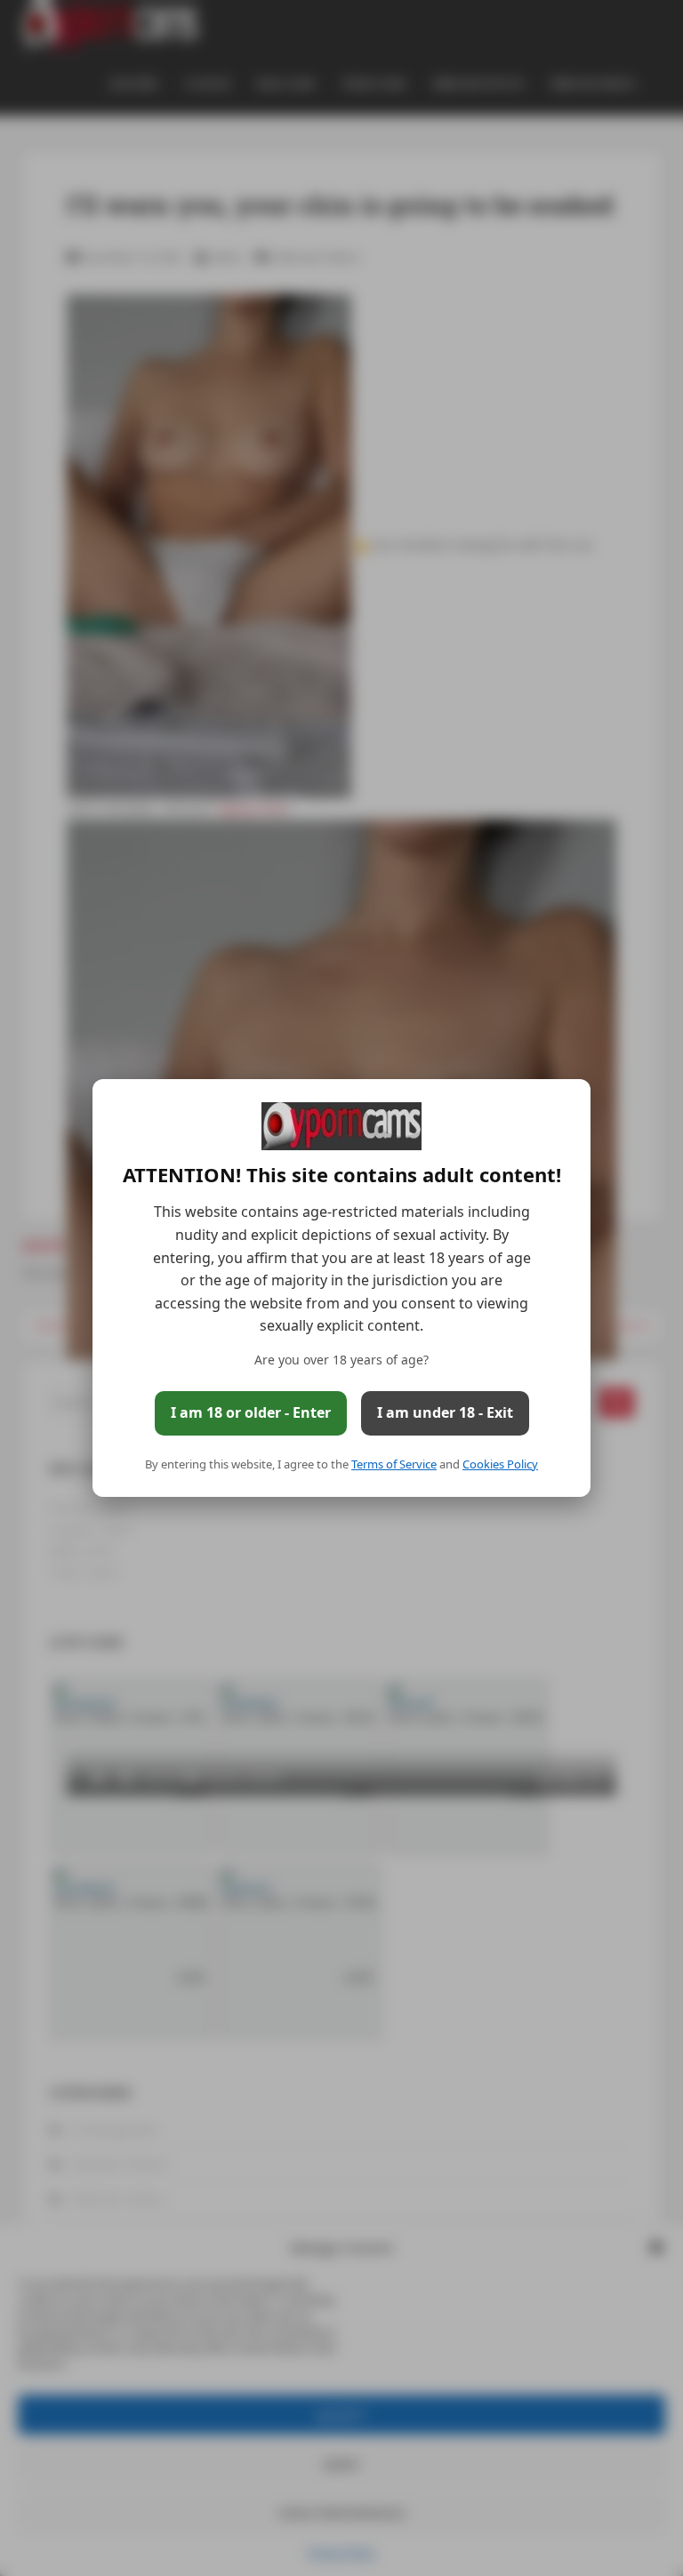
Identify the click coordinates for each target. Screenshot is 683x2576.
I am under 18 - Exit (445, 1412)
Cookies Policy (500, 1464)
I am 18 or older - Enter (251, 1412)
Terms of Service (394, 1464)
